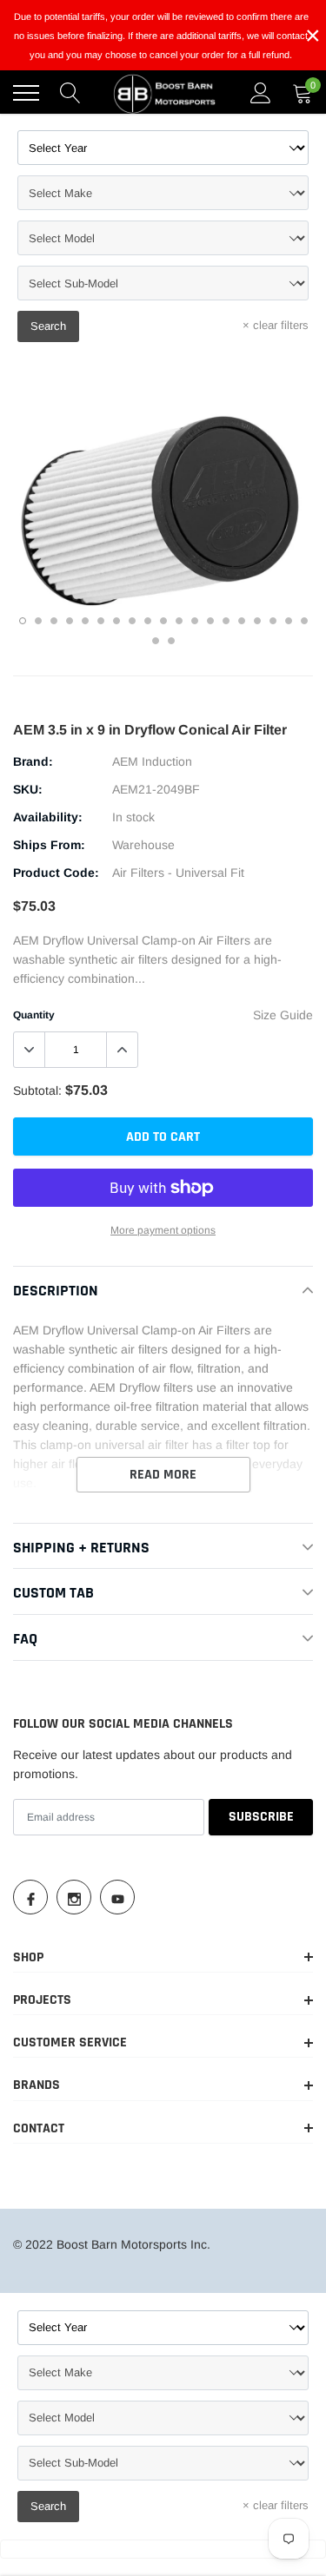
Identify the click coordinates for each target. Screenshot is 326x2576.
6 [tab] (101, 621)
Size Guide (283, 1015)
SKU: (28, 789)
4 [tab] (70, 621)
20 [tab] (156, 641)
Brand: (33, 761)
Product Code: (56, 873)
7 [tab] (116, 621)
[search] (70, 93)
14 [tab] (226, 621)
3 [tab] (54, 621)
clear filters (276, 325)
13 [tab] (210, 621)
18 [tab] (289, 621)
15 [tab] (242, 621)
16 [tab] (257, 621)
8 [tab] (132, 621)
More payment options (163, 1230)
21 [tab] (171, 641)
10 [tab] (163, 621)
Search (48, 326)
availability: (48, 817)
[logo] (165, 93)
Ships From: (49, 845)
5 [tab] (85, 621)
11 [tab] (179, 621)
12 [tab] (195, 621)
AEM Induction (152, 761)
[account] (261, 93)
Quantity (34, 1015)
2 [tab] (38, 621)
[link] (30, 1897)
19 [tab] (304, 621)
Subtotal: (37, 1090)
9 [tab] (148, 621)
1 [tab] (23, 621)
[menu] (26, 93)
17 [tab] (273, 621)
